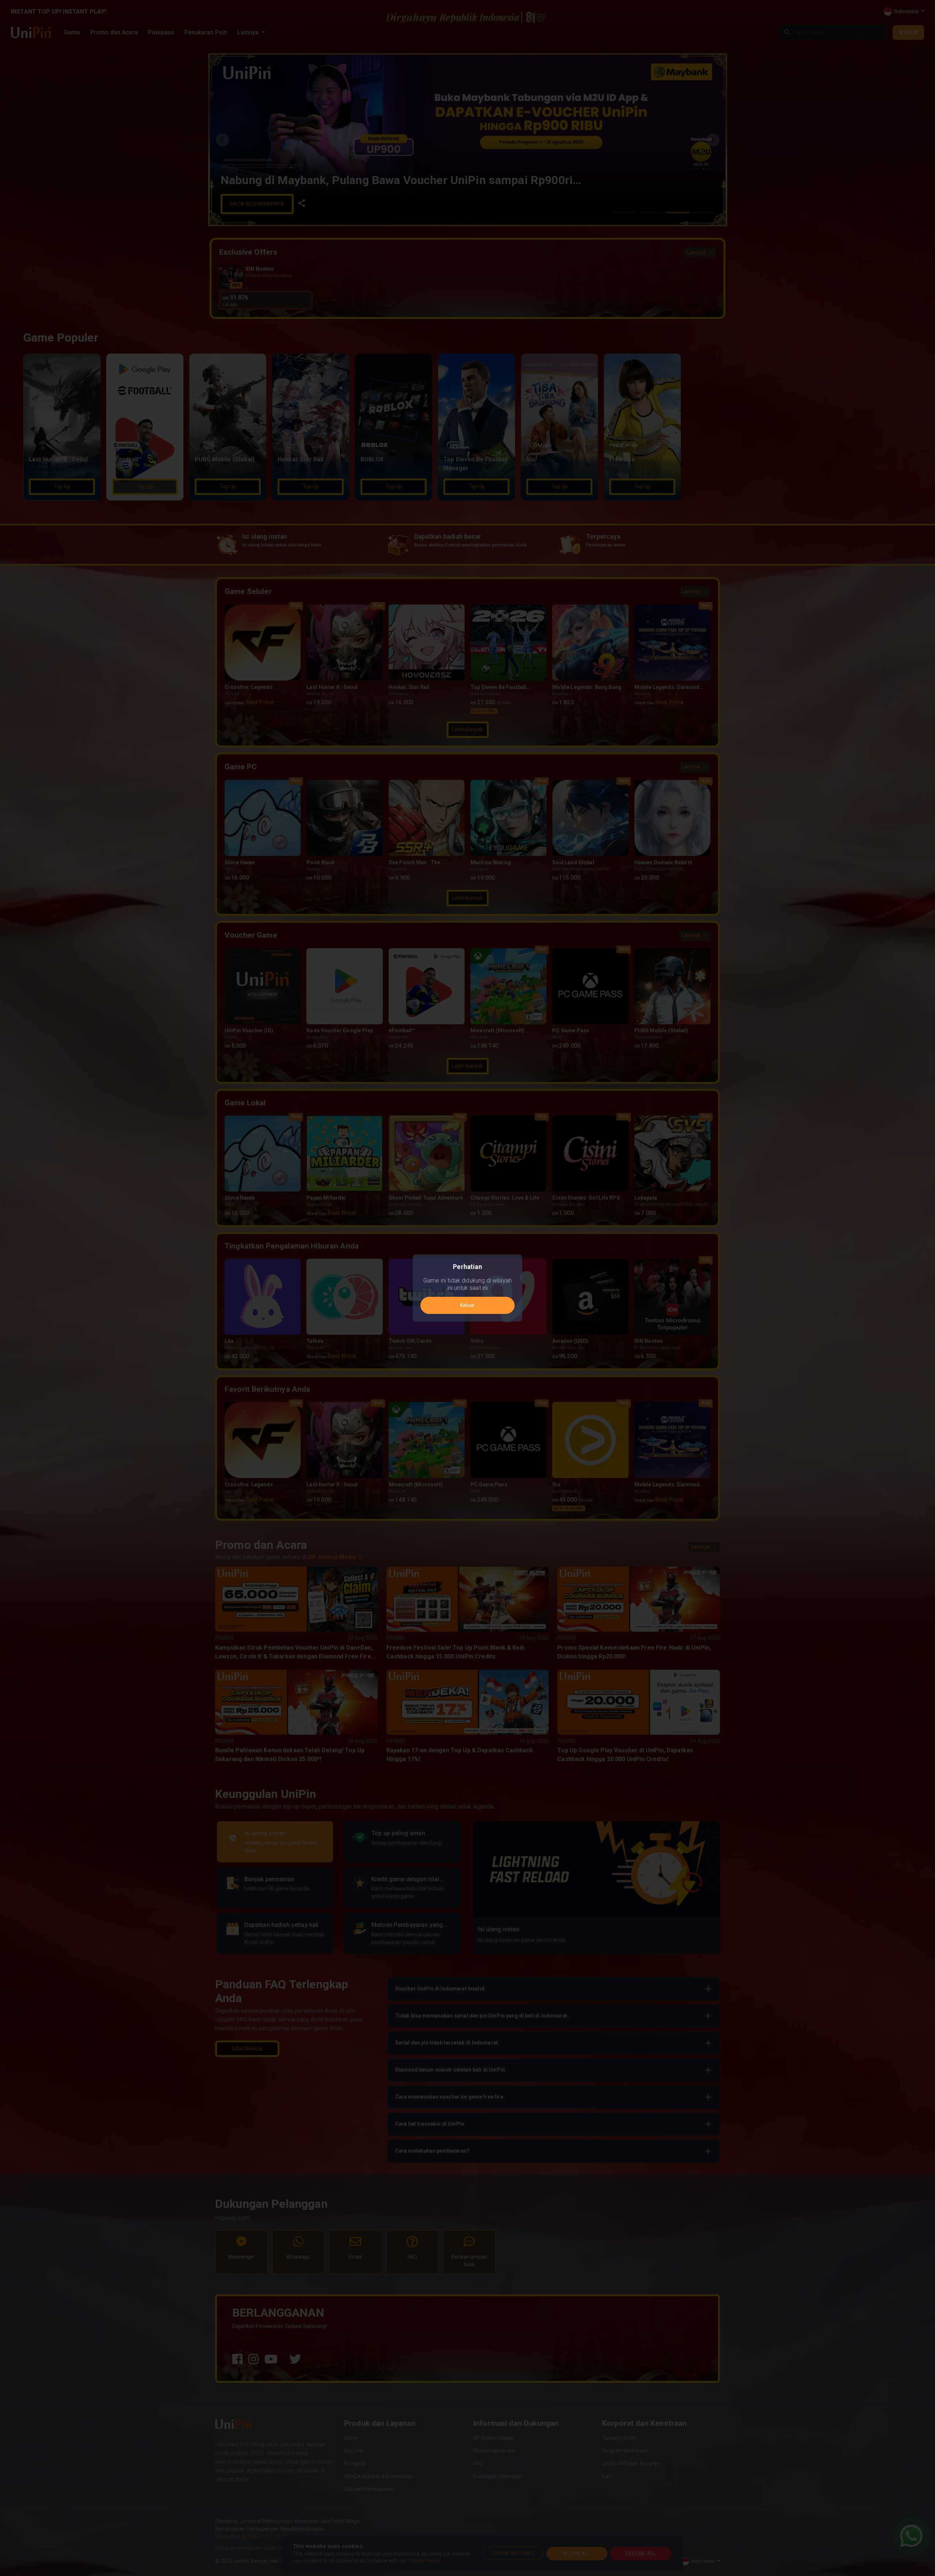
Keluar (467, 1305)
